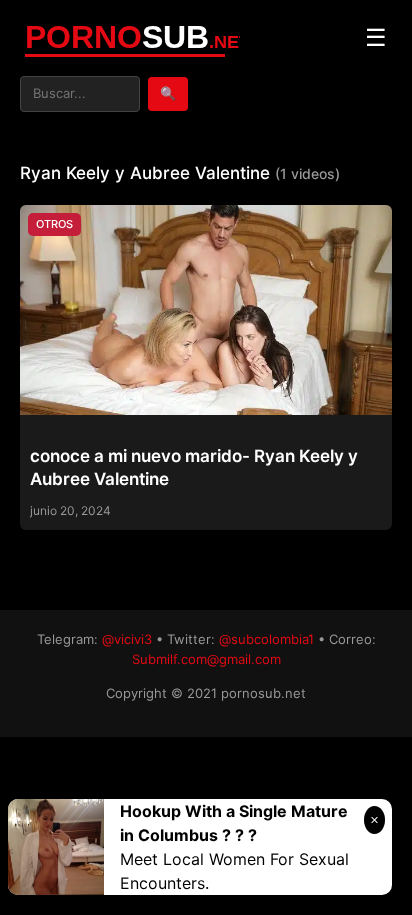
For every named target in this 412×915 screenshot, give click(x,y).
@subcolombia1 (266, 639)
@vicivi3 (127, 639)
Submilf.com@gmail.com (206, 659)
